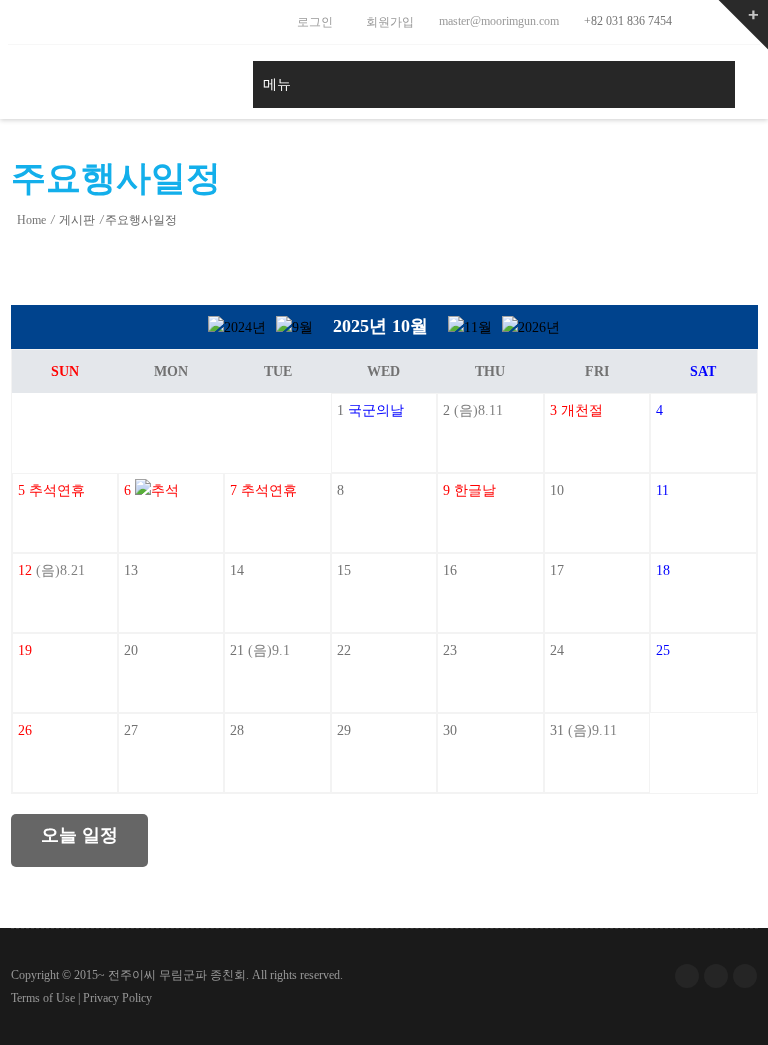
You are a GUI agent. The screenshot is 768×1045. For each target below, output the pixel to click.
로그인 (313, 22)
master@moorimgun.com (497, 21)
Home (31, 220)
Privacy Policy (117, 998)
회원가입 (388, 22)
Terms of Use (43, 998)
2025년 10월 (380, 326)
